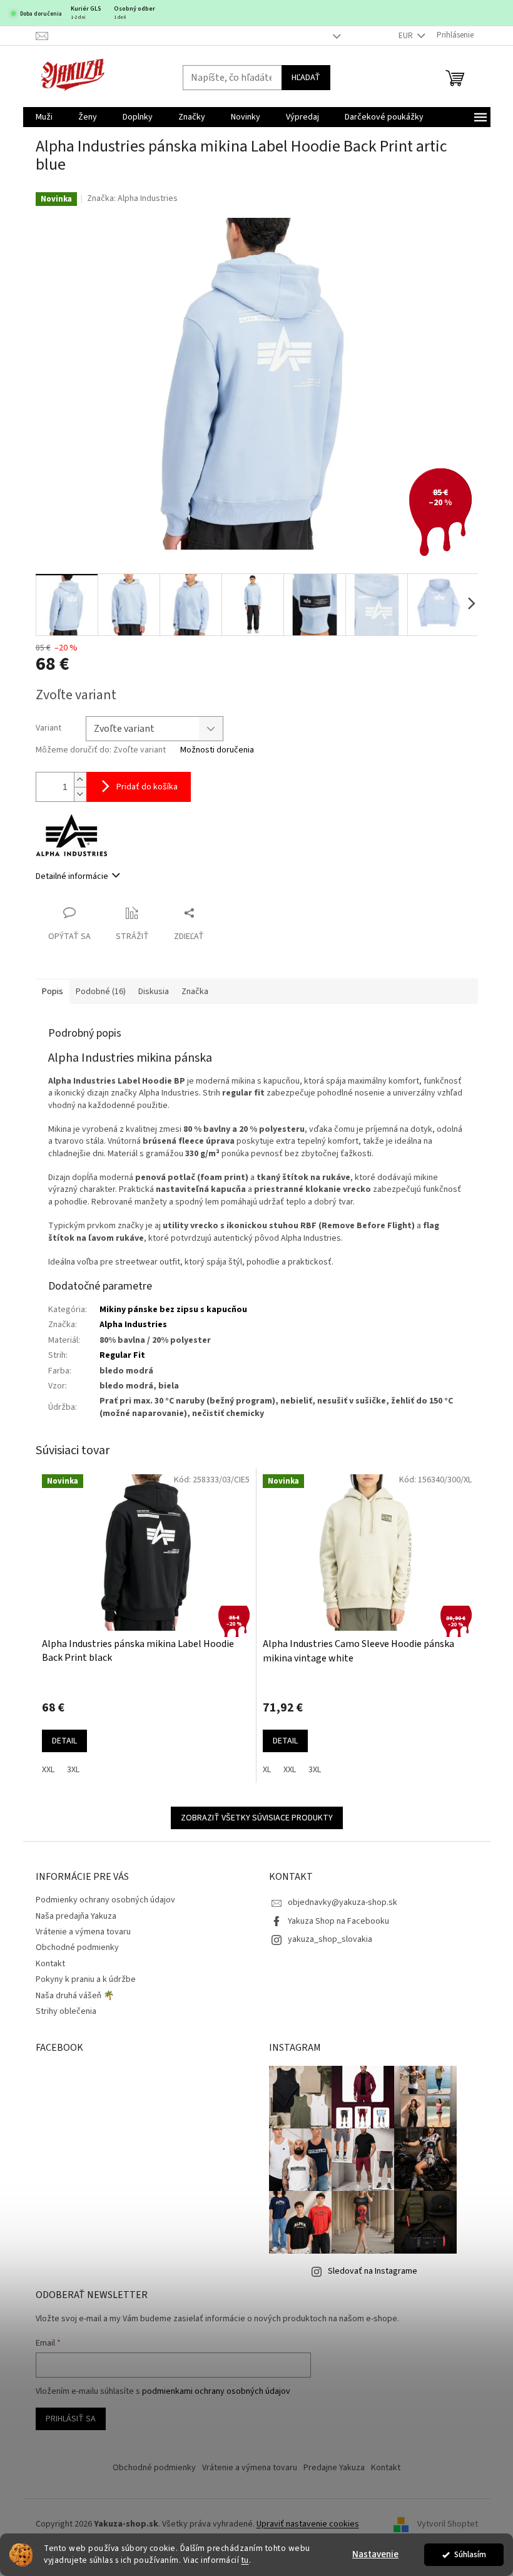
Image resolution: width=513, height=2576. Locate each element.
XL (267, 1770)
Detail (64, 1741)
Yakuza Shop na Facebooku (338, 1921)
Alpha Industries (133, 1325)
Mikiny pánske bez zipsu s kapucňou (173, 1310)
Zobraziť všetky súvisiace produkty (257, 1818)
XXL (48, 1770)
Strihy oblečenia (66, 2011)
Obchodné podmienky (77, 1947)
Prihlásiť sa (71, 2419)
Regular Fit (122, 1355)
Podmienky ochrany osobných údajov (105, 1900)
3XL (73, 1770)
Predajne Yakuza (334, 2468)
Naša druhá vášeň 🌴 (75, 1996)
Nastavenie (375, 2554)
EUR (407, 36)
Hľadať (306, 78)
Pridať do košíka (147, 787)
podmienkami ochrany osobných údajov (216, 2391)
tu (245, 2560)
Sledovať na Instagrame (373, 2271)
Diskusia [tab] (154, 992)
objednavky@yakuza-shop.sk (343, 1902)
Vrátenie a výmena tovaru (83, 1932)
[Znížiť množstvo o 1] (80, 794)
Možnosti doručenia (217, 750)
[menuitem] (44, 117)
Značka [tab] (195, 992)
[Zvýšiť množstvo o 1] (80, 780)
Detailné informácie (72, 876)
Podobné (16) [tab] (101, 992)
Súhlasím (470, 2554)
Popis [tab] (53, 992)
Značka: (132, 198)
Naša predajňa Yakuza (76, 1916)
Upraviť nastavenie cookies (308, 2524)
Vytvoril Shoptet (448, 2524)
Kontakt (50, 1964)
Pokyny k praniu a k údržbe (86, 1979)
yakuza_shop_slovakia (330, 1939)
